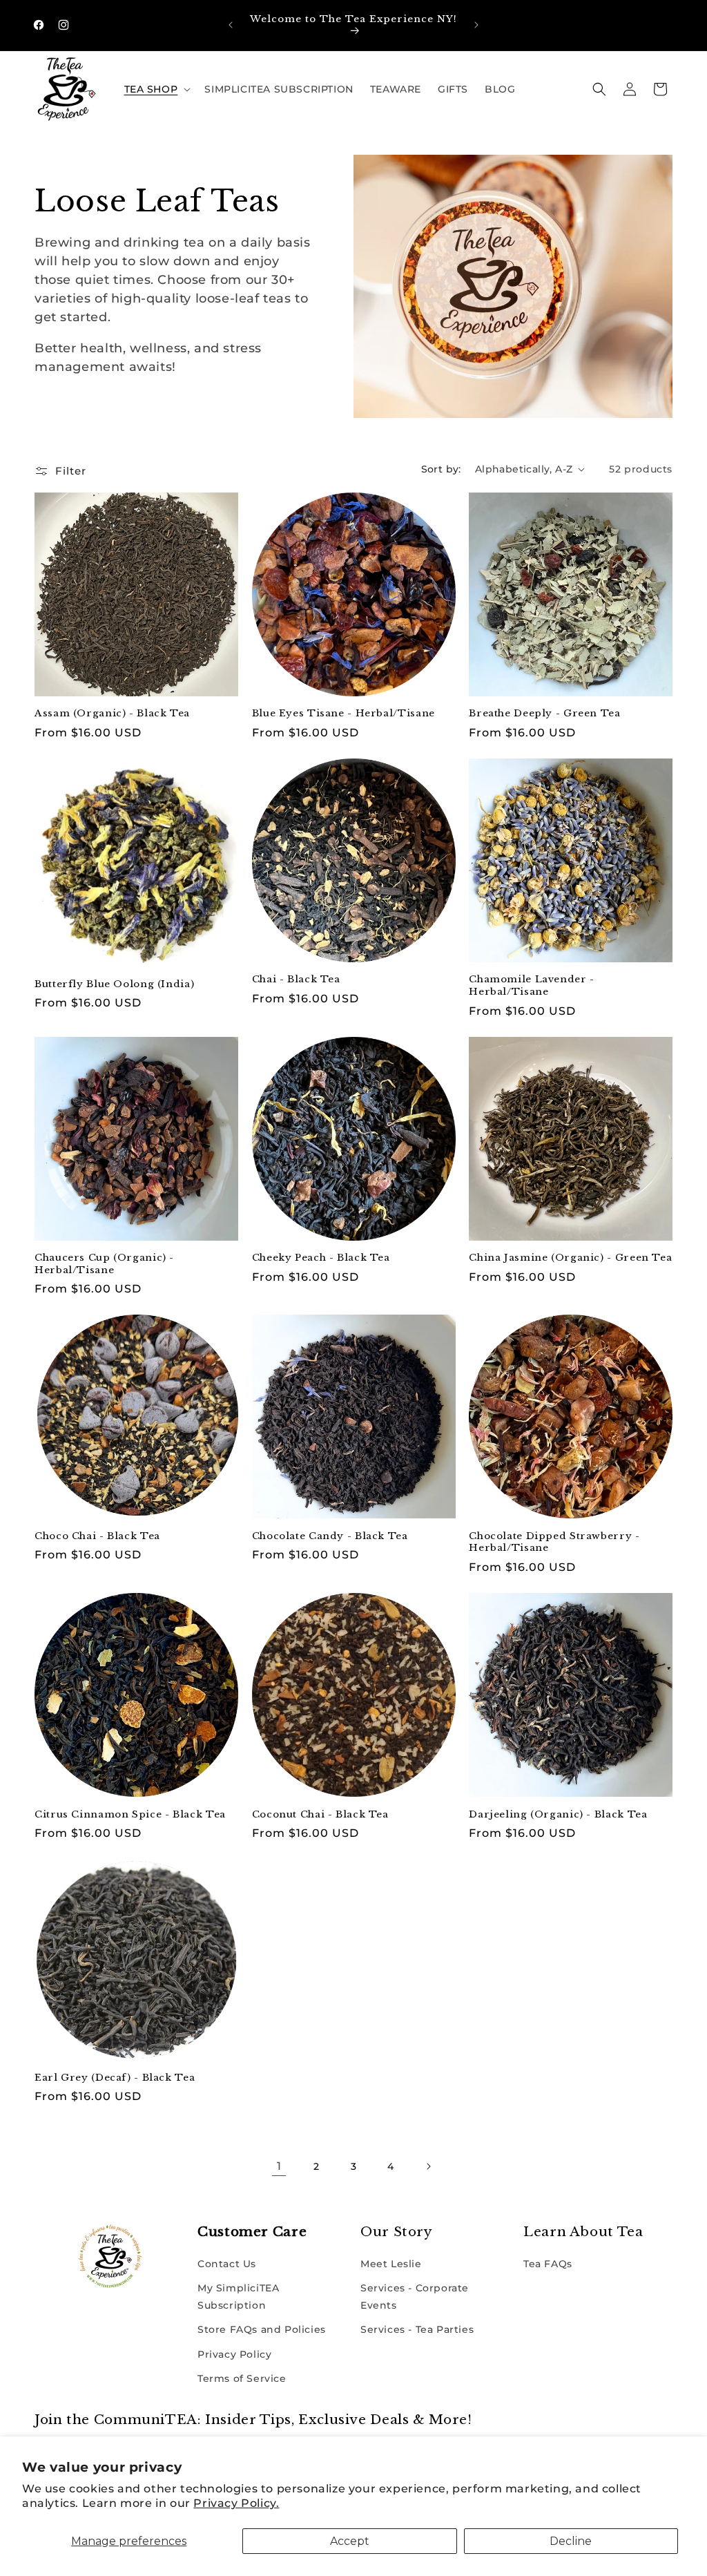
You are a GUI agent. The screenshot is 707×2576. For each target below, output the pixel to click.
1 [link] (279, 2166)
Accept (350, 2541)
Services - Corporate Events (415, 2297)
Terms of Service (242, 2378)
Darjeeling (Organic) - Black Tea (558, 1814)
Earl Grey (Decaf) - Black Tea (115, 2078)
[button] (156, 89)
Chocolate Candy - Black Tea (330, 1536)
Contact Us (227, 2264)
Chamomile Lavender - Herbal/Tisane (532, 985)
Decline (571, 2541)
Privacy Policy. (236, 2503)
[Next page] (428, 2166)
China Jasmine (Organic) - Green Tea (570, 1258)
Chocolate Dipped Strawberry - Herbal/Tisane (554, 1542)
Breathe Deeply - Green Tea (544, 713)
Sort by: (441, 469)
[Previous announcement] (231, 25)
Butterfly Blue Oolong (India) (114, 984)
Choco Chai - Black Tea (97, 1536)
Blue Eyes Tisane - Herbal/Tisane (343, 713)
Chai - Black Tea (296, 979)
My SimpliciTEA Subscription (238, 2297)
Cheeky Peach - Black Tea (321, 1258)
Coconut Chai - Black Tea (320, 1814)
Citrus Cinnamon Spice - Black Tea (130, 1814)
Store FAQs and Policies (262, 2329)
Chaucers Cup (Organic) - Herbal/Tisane (104, 1264)
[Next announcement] (476, 25)
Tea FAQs (548, 2264)
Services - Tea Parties (417, 2329)
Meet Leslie (391, 2264)
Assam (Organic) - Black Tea (112, 713)
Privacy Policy (234, 2354)
